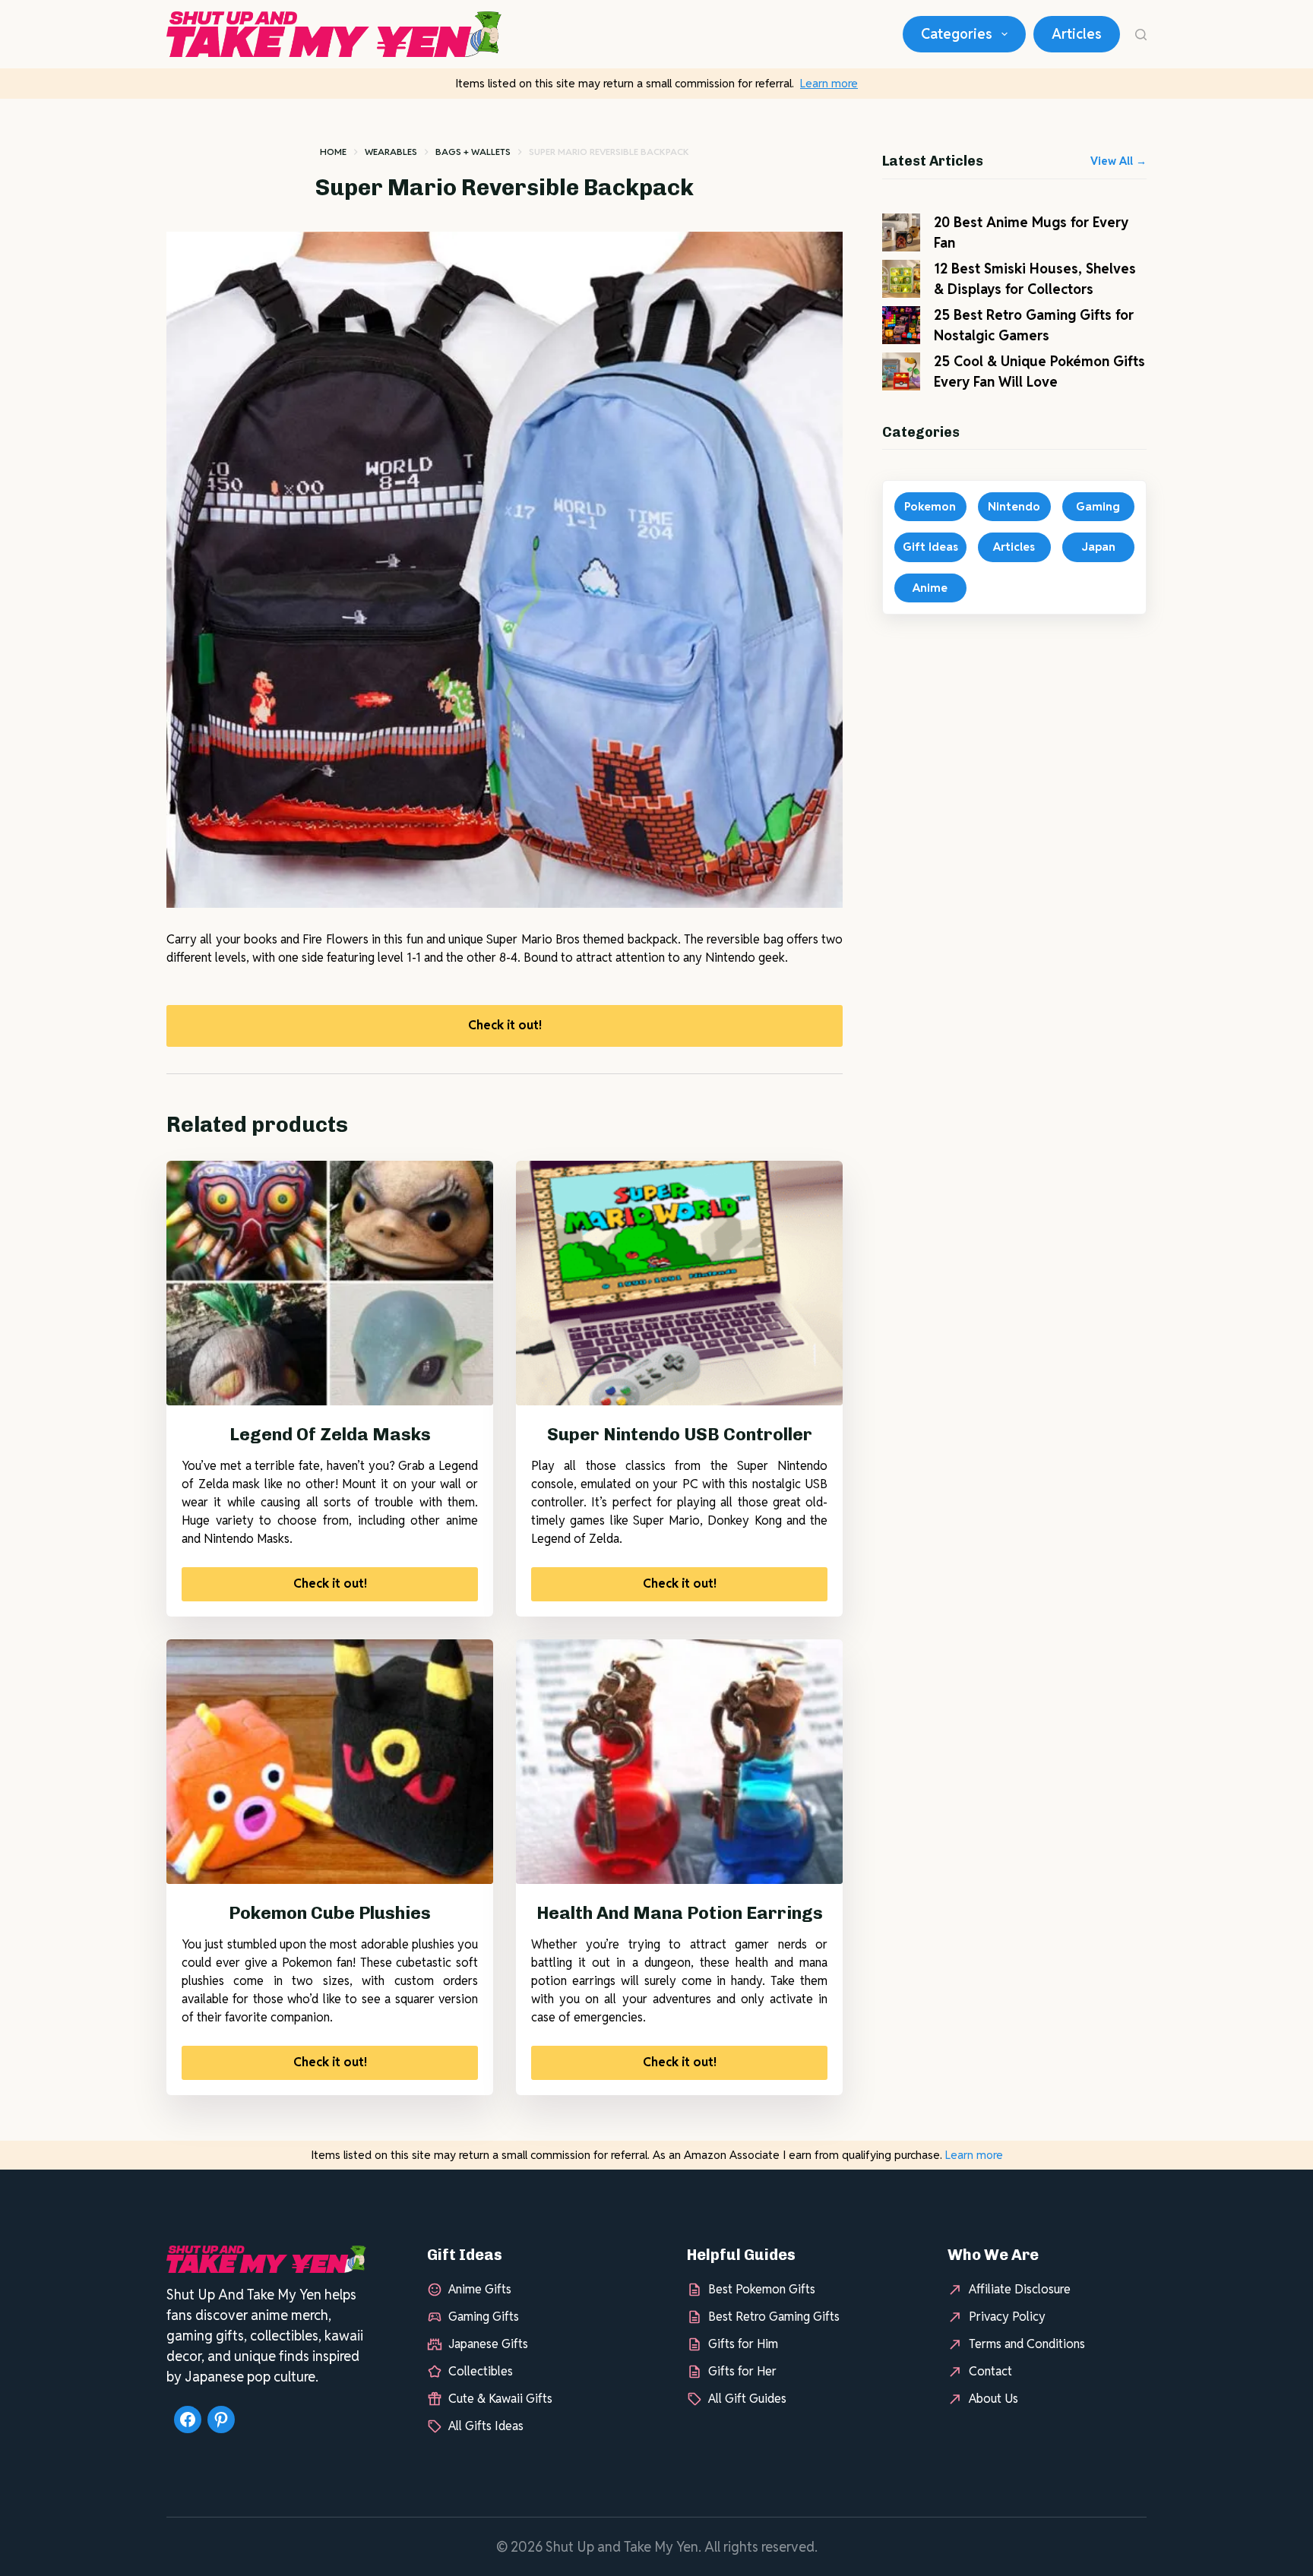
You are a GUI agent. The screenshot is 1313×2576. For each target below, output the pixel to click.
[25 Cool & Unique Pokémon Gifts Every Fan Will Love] (901, 371)
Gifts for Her (742, 2371)
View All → (1118, 161)
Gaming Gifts (484, 2317)
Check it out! (505, 1025)
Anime (930, 588)
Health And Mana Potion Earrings (680, 1913)
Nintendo (1014, 506)
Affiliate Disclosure (1020, 2289)
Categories (957, 34)
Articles (1077, 34)
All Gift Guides (747, 2399)
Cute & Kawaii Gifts (500, 2399)
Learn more (829, 83)
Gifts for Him (743, 2344)
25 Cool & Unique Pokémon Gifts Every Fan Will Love (1039, 371)
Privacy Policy (1007, 2317)
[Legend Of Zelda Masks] (330, 1283)
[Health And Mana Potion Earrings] (679, 1762)
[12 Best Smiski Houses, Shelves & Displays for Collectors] (901, 279)
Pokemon (930, 506)
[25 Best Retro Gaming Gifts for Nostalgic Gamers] (901, 325)
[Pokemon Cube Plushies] (330, 1762)
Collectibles (481, 2371)
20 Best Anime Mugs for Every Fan (1031, 232)
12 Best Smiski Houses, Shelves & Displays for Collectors (1035, 279)
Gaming (1098, 506)
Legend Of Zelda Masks (330, 1434)
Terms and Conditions (1027, 2344)
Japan (1098, 547)
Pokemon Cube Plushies (330, 1913)
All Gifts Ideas (486, 2426)
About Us (993, 2399)
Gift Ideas (930, 547)
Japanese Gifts (488, 2344)
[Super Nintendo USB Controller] (679, 1283)
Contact (990, 2371)
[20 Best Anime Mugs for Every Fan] (901, 232)
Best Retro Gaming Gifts (774, 2317)
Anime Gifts (480, 2289)
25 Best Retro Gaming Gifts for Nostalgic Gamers (1034, 325)
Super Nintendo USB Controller (680, 1434)
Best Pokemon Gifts (762, 2289)
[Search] (1141, 35)
